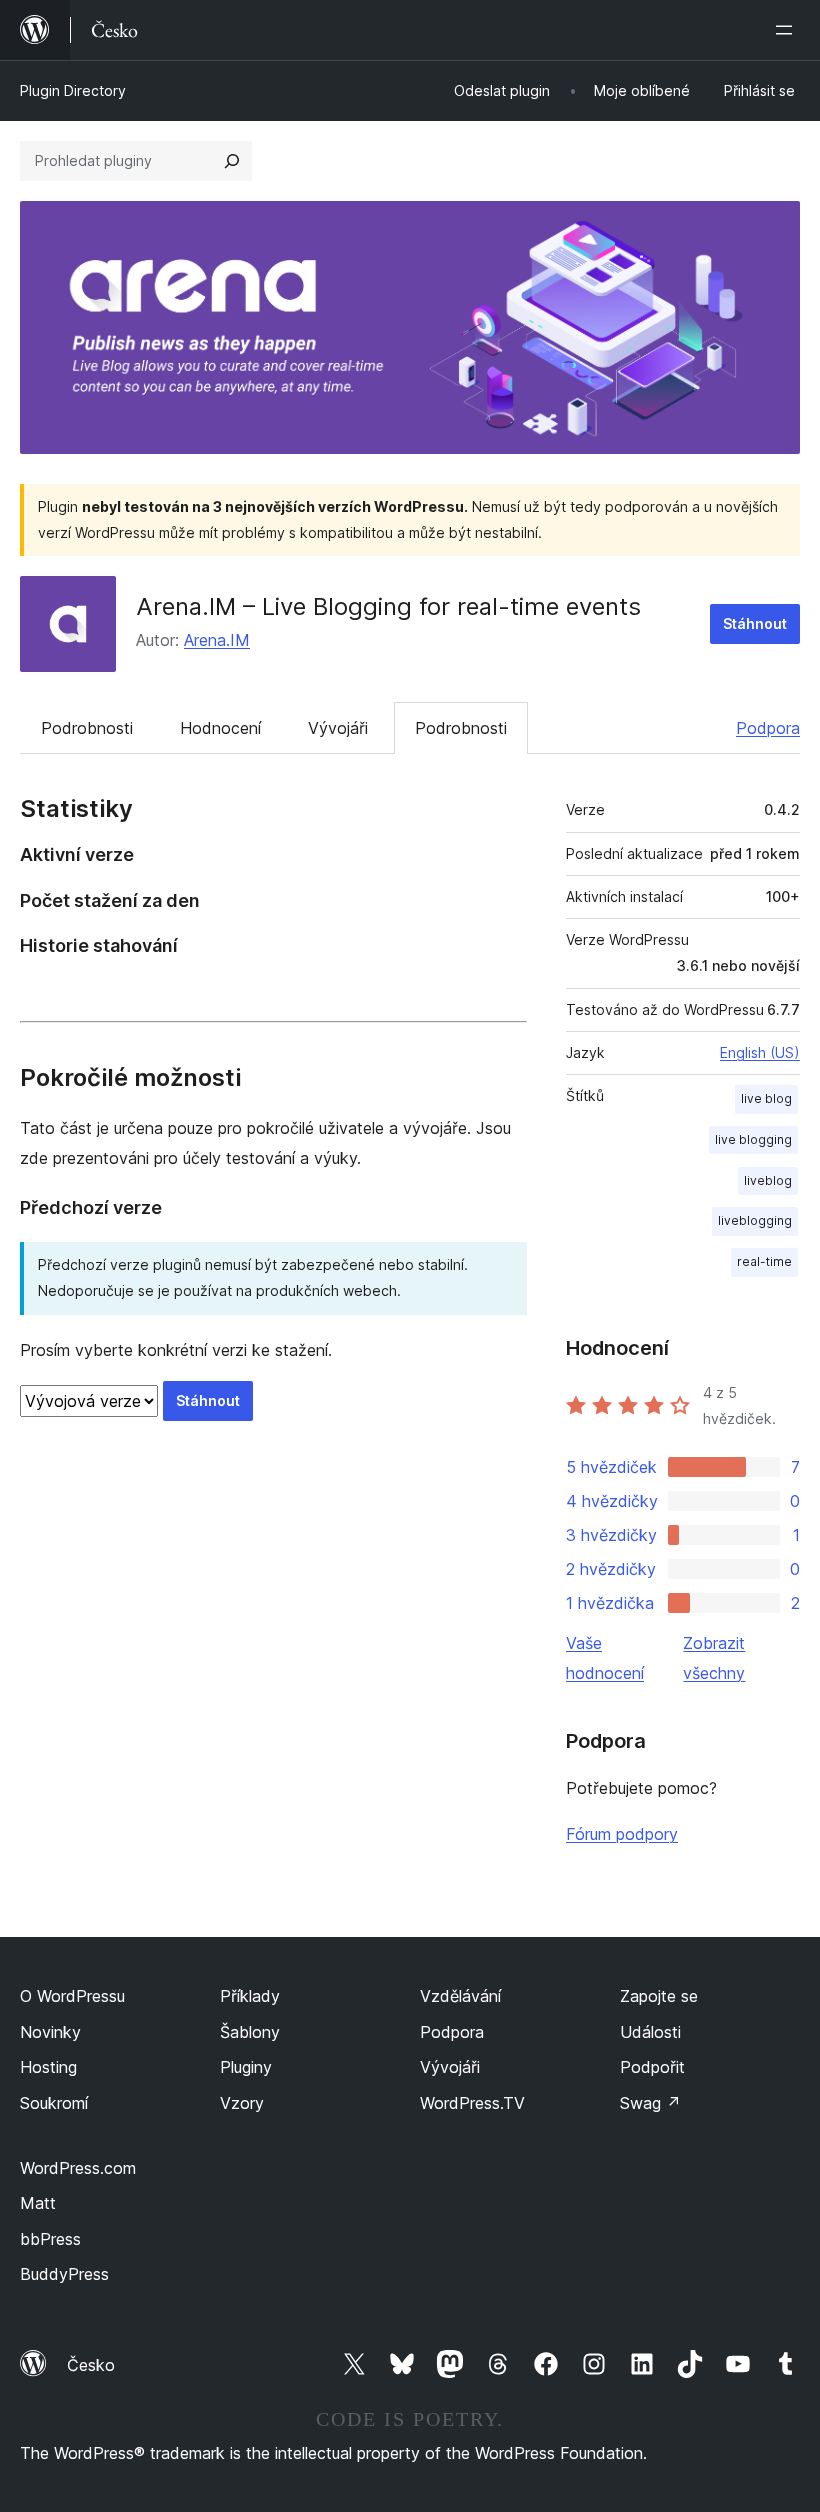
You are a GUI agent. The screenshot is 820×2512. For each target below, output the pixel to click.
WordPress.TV (472, 2103)
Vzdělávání (460, 1996)
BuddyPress (64, 2274)
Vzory (242, 2103)
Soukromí (54, 2103)
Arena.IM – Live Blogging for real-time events (388, 606)
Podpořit (652, 2067)
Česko (91, 2365)
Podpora (768, 728)
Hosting (48, 2067)
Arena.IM (217, 640)
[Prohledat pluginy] (232, 161)
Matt (38, 2203)
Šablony (250, 2032)
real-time (764, 1261)
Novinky (50, 2032)
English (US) (760, 1052)
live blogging (753, 1139)
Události (650, 2032)
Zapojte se (659, 1996)
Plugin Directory (73, 90)
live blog (766, 1098)
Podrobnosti (87, 728)
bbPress (50, 2239)
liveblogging (755, 1220)
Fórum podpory (622, 1834)
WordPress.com (78, 2168)
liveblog (768, 1180)
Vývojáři (338, 728)
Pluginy (246, 2067)
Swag (650, 2103)
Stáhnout (755, 623)
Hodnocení (220, 728)
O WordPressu (72, 1996)
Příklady (250, 1996)
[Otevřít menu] (788, 30)
